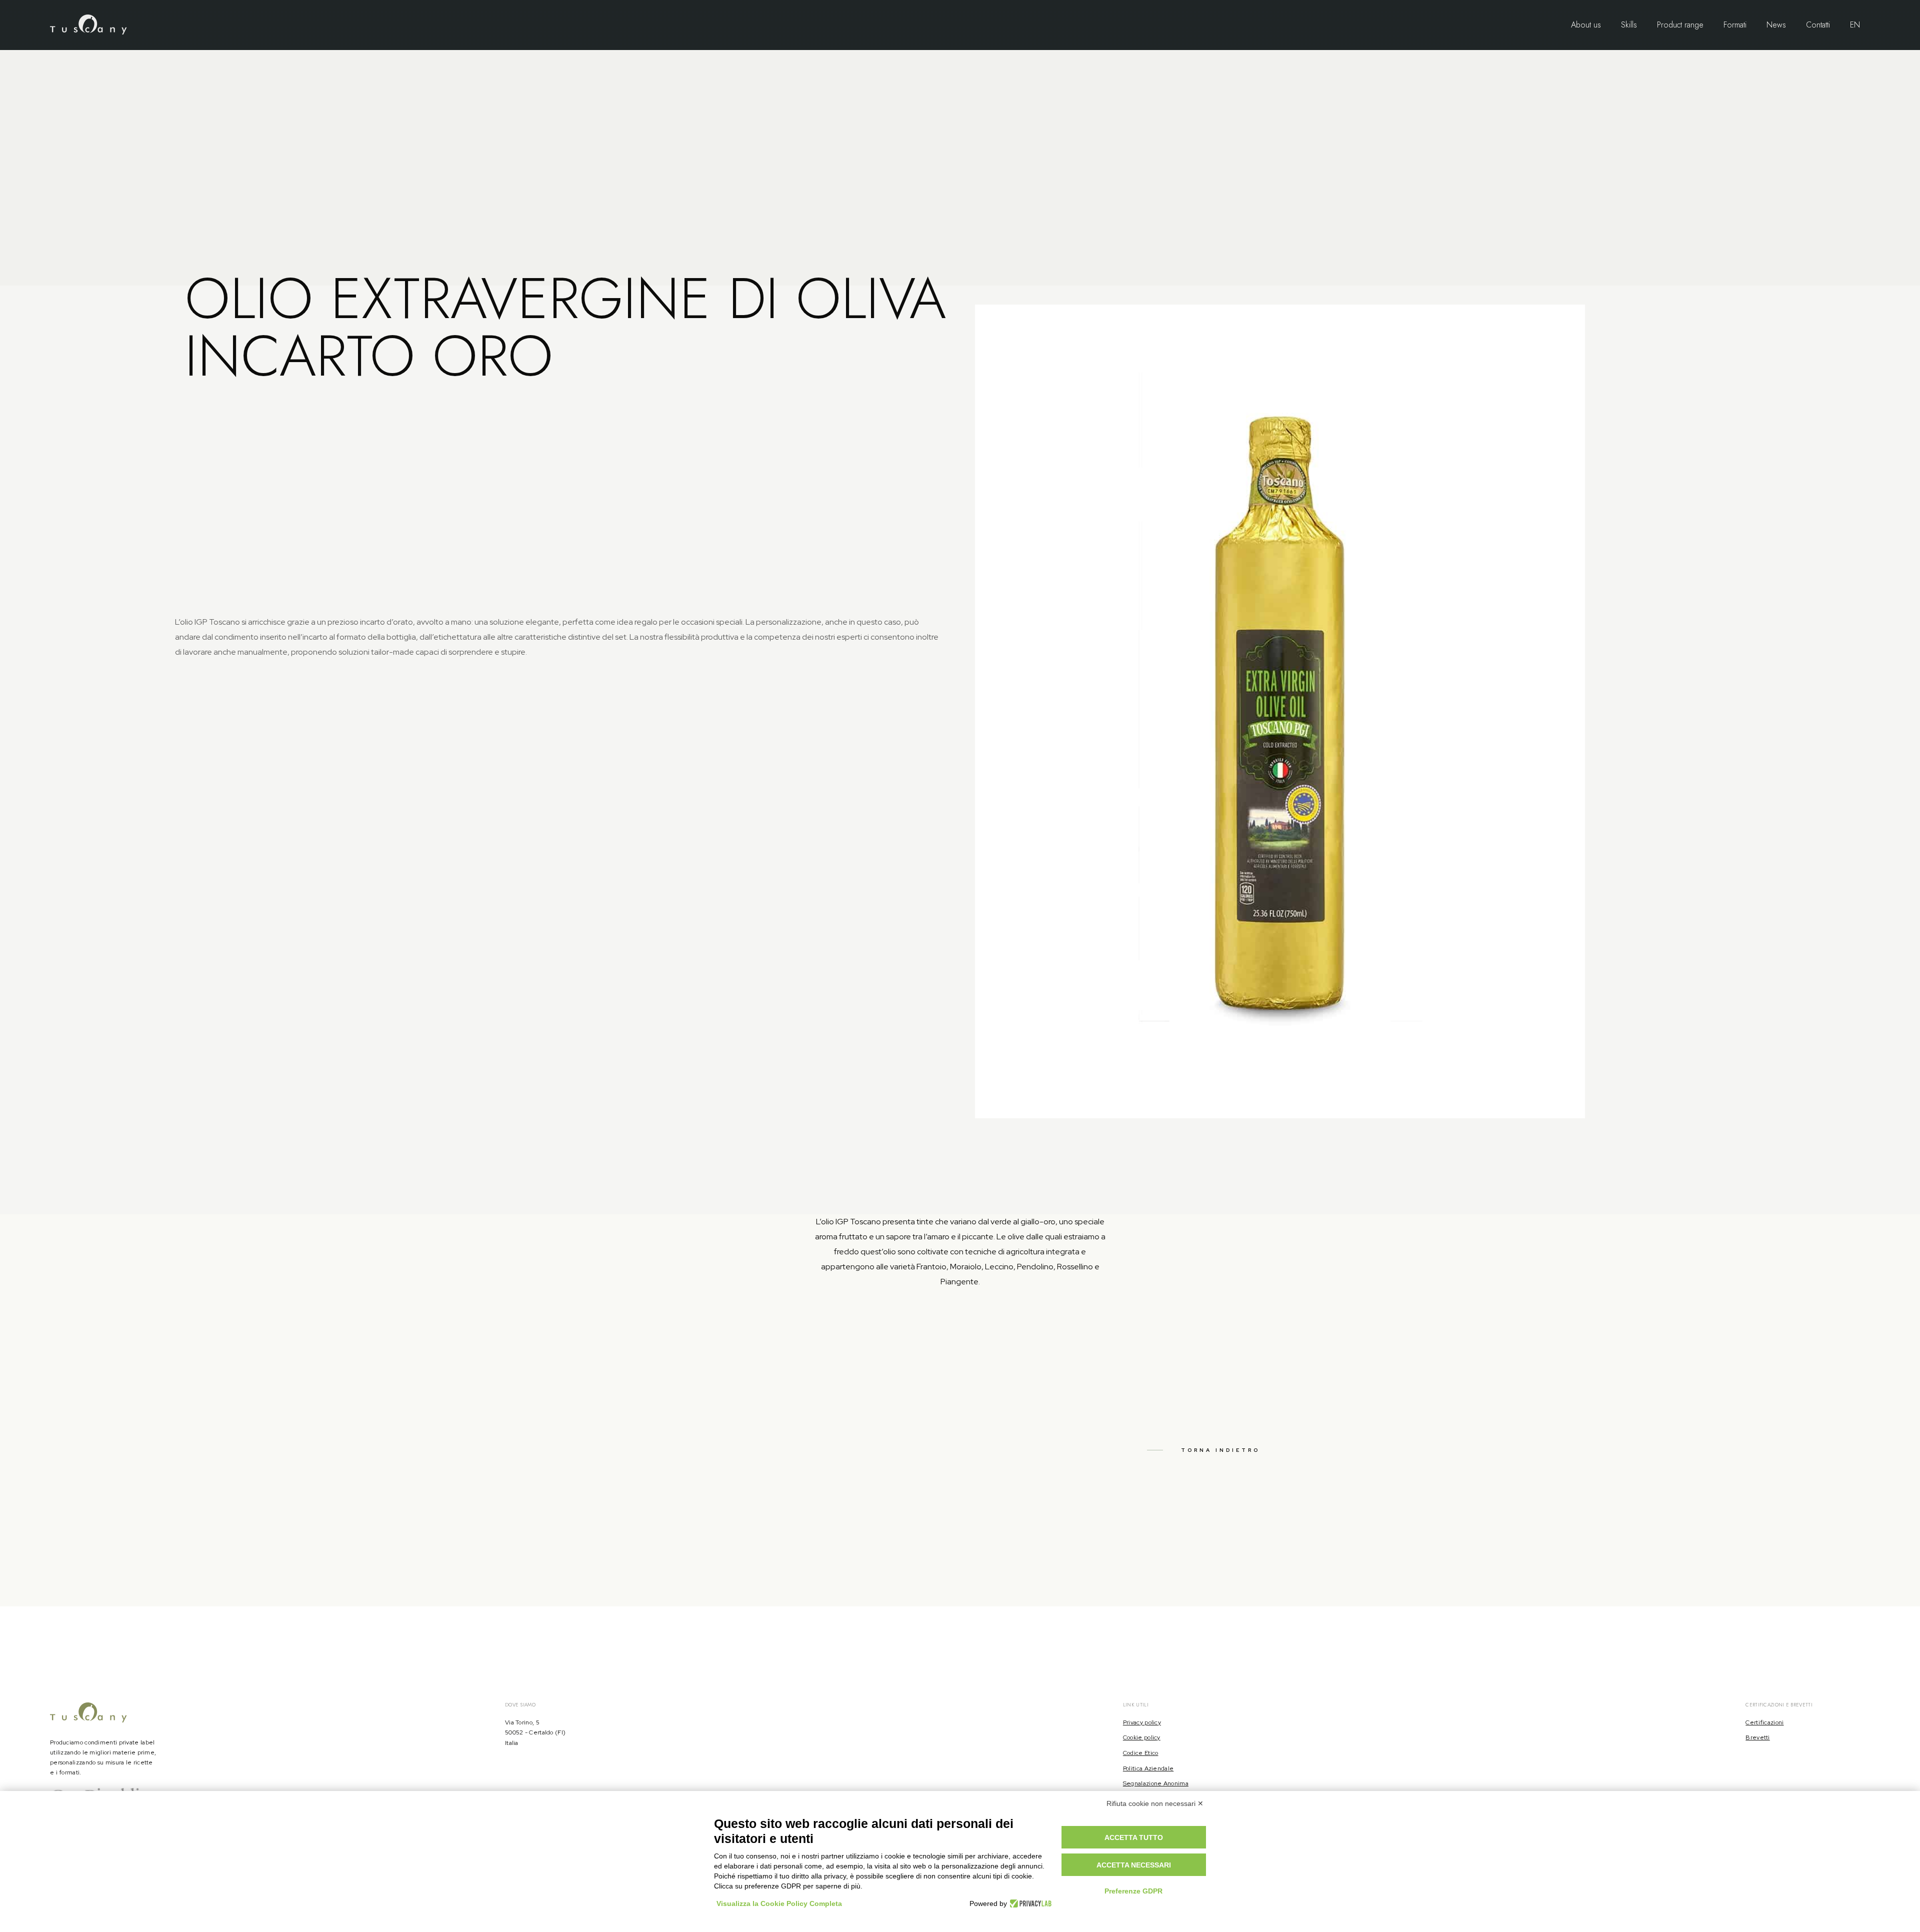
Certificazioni (1764, 1722)
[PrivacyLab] (1029, 1903)
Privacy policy (1142, 1722)
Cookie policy (1142, 1737)
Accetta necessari (1134, 1865)
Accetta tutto (1134, 1837)
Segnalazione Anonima (1156, 1783)
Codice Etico (1141, 1753)
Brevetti (1757, 1737)
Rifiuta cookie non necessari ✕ (1155, 1803)
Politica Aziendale (1148, 1768)
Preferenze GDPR (1133, 1891)
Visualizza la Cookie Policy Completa (779, 1903)
